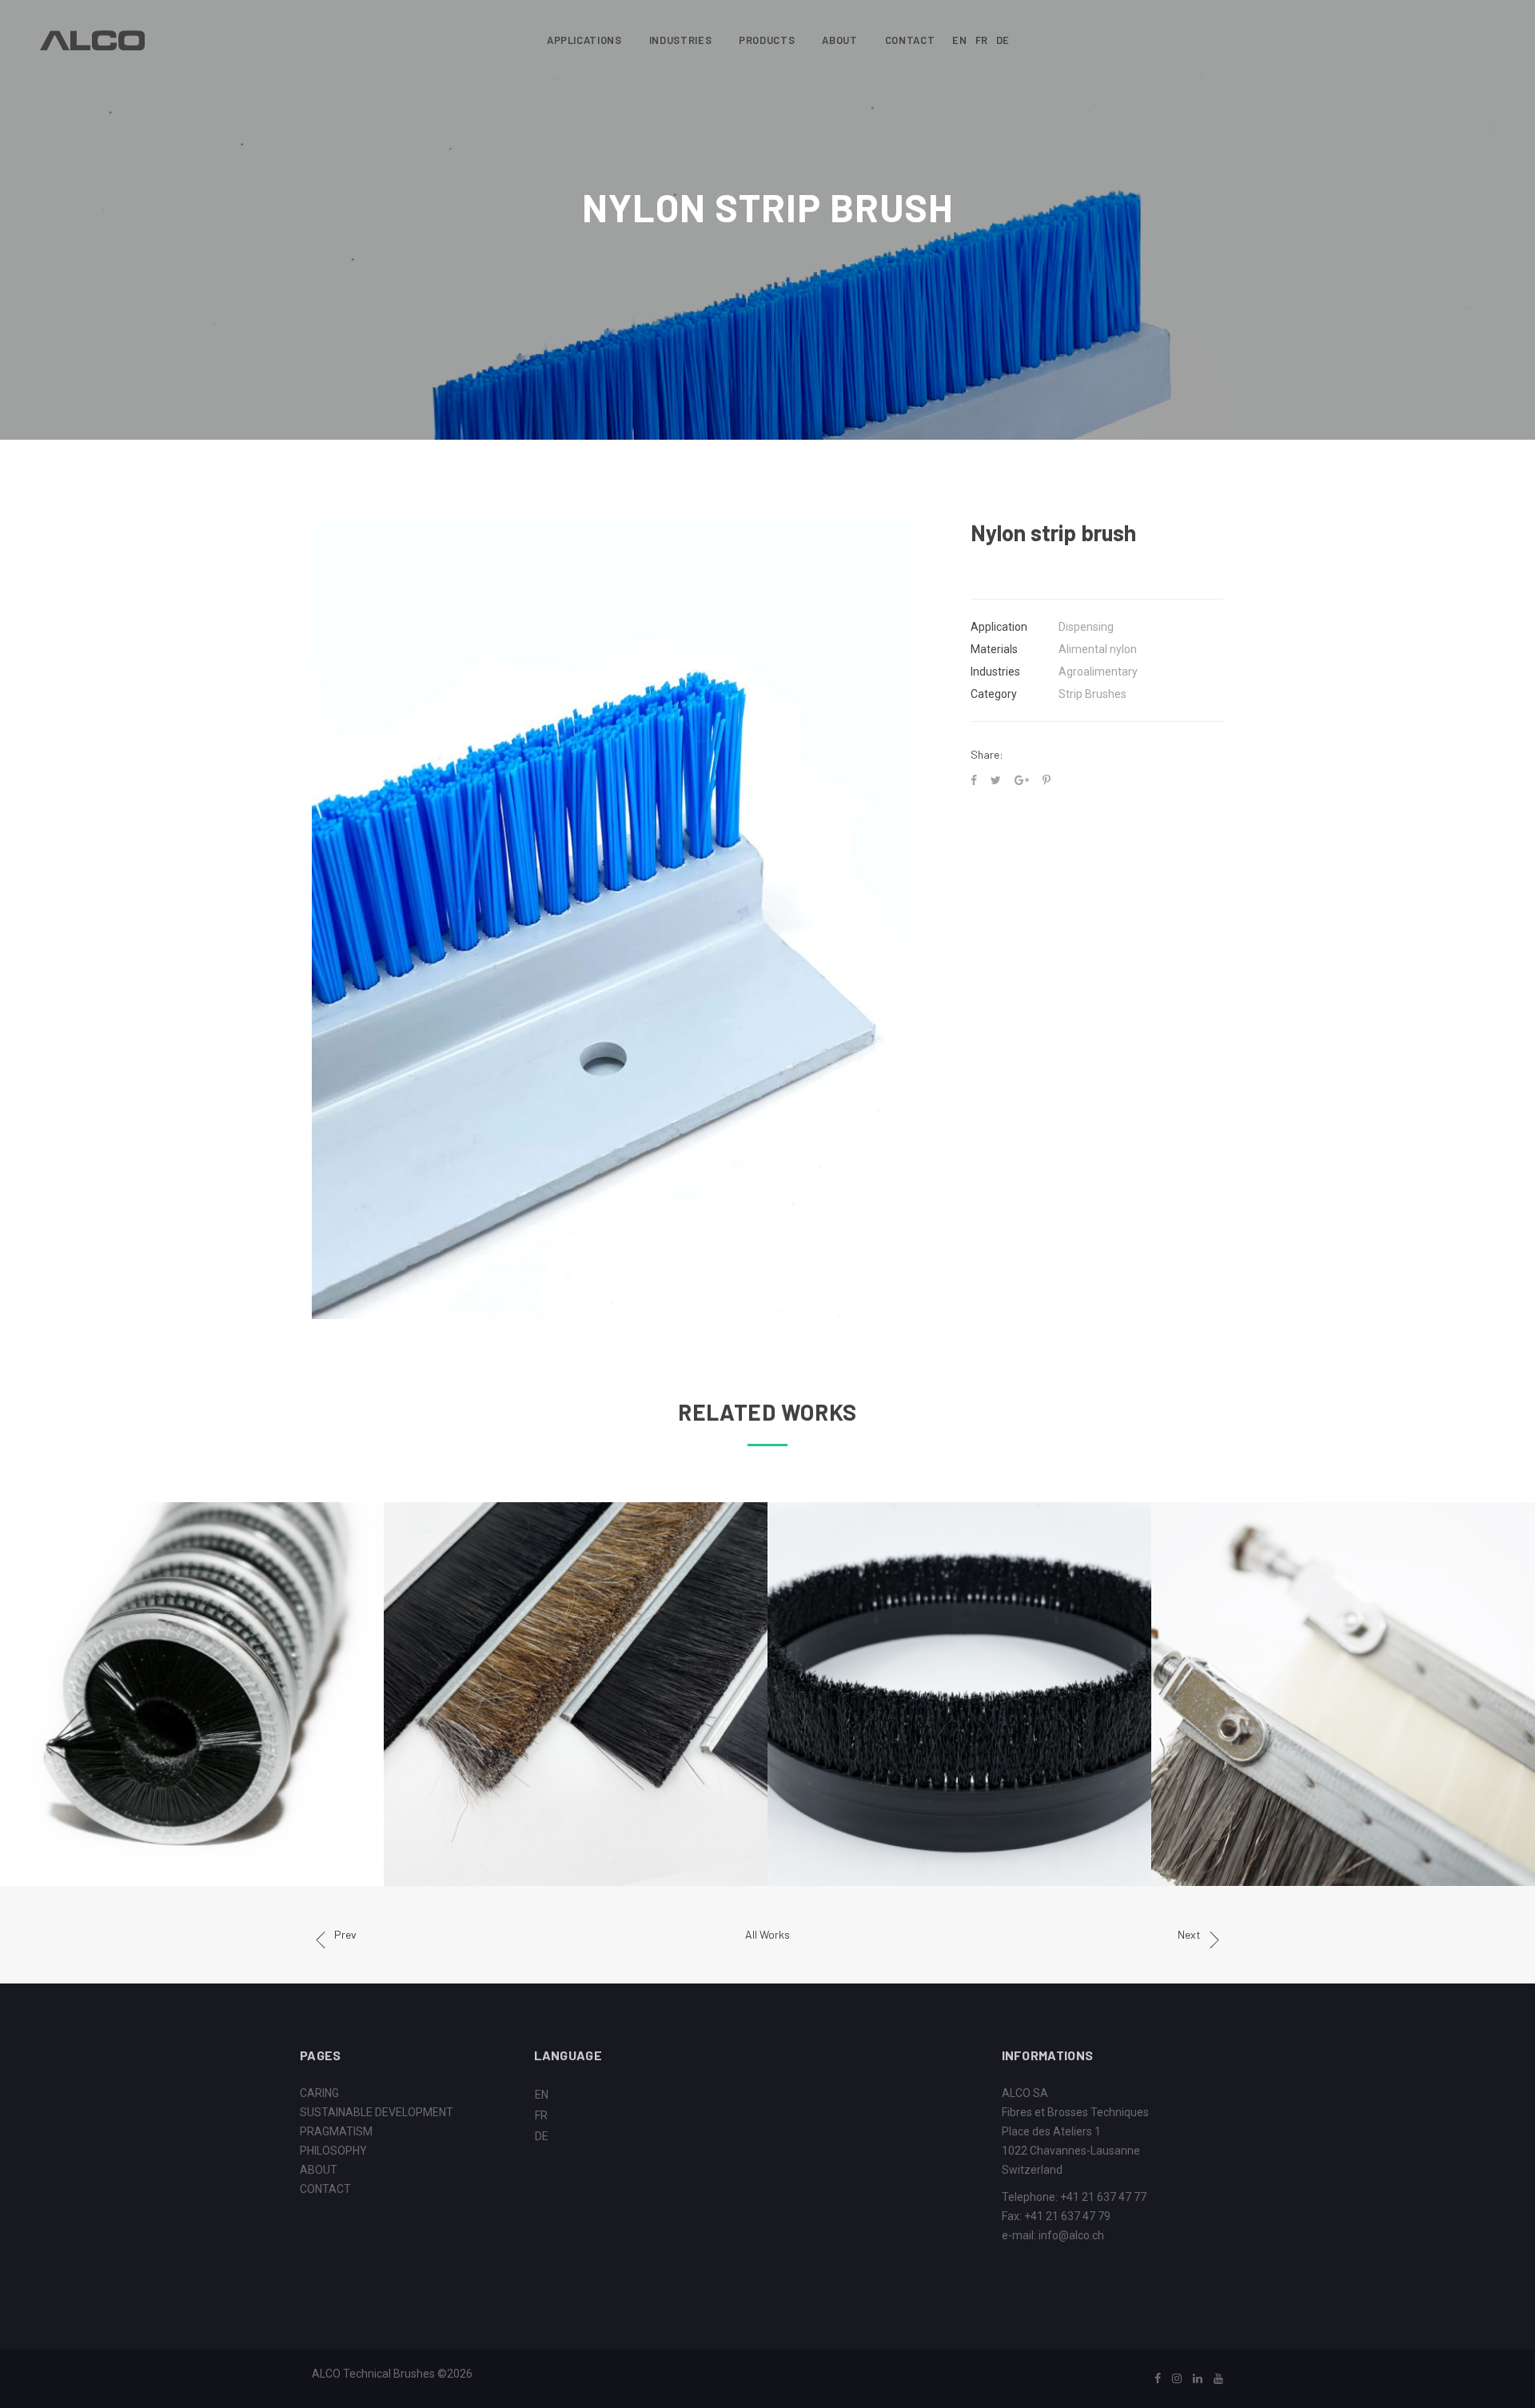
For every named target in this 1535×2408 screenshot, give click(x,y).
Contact (910, 40)
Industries (681, 40)
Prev (345, 1934)
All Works (767, 1934)
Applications (584, 40)
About (839, 40)
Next (1189, 1934)
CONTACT (325, 2189)
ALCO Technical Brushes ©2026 (392, 2374)
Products (767, 40)
